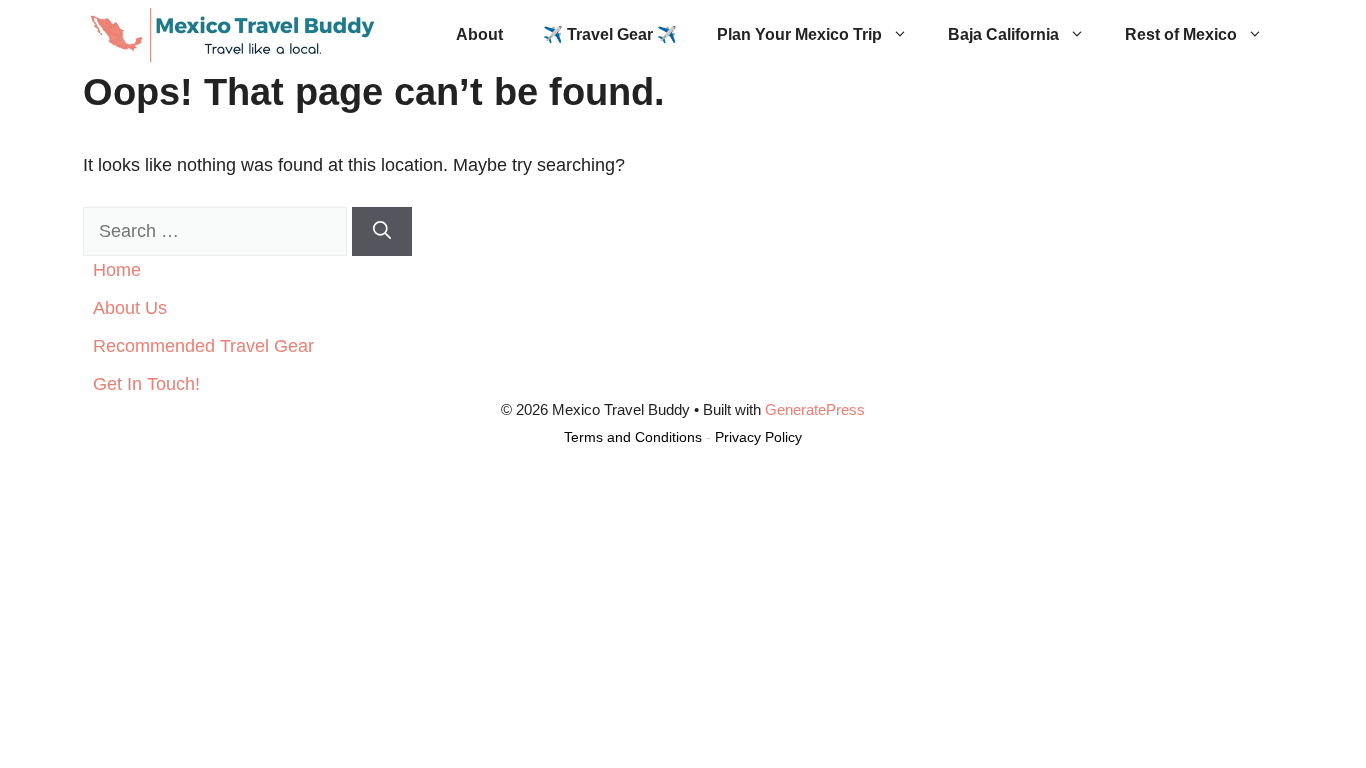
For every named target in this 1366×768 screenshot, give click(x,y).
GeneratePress (815, 409)
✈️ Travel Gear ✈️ (610, 34)
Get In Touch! (146, 384)
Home (117, 270)
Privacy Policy (758, 437)
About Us (130, 308)
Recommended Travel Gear (203, 346)
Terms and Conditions (633, 437)
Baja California (1003, 34)
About (479, 34)
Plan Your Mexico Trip (799, 34)
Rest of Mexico (1181, 34)
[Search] (382, 231)
